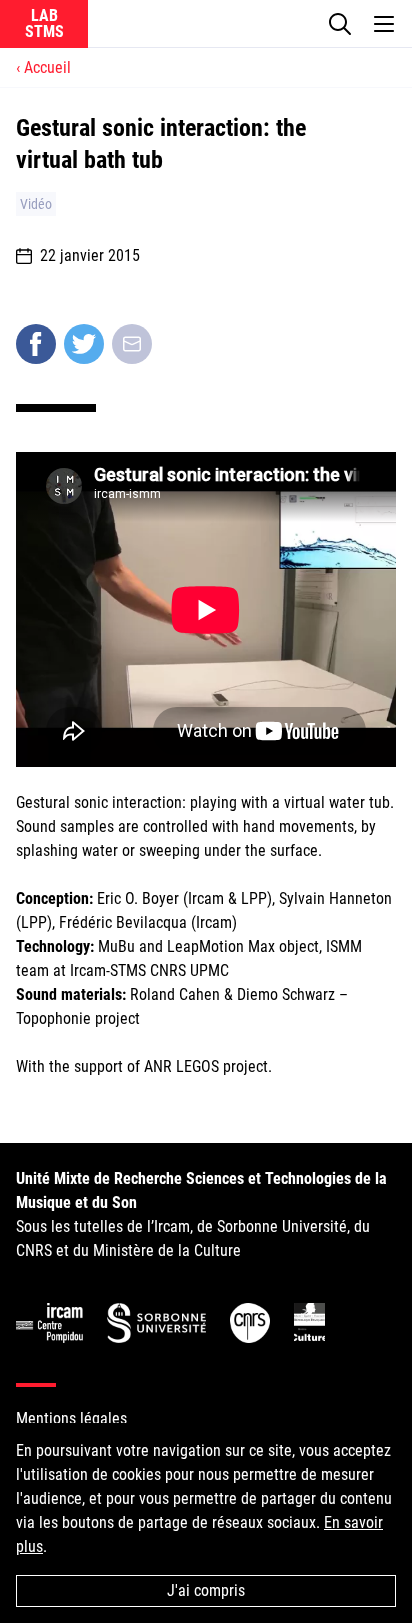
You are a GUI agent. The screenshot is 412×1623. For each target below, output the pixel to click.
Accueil (47, 67)
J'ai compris (206, 1590)
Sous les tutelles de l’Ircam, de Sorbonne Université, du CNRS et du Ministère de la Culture (201, 1214)
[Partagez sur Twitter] (84, 344)
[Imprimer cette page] (132, 344)
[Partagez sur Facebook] (36, 344)
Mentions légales (71, 1418)
